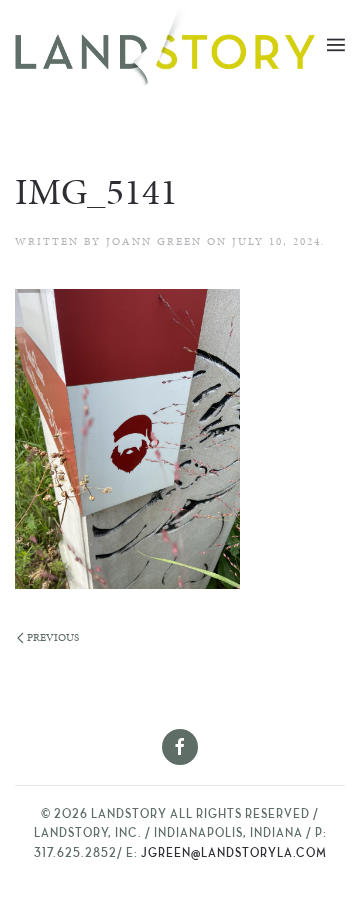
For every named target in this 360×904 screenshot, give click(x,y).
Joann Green (154, 241)
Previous (53, 637)
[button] (336, 45)
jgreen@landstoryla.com (234, 854)
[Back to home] (171, 45)
